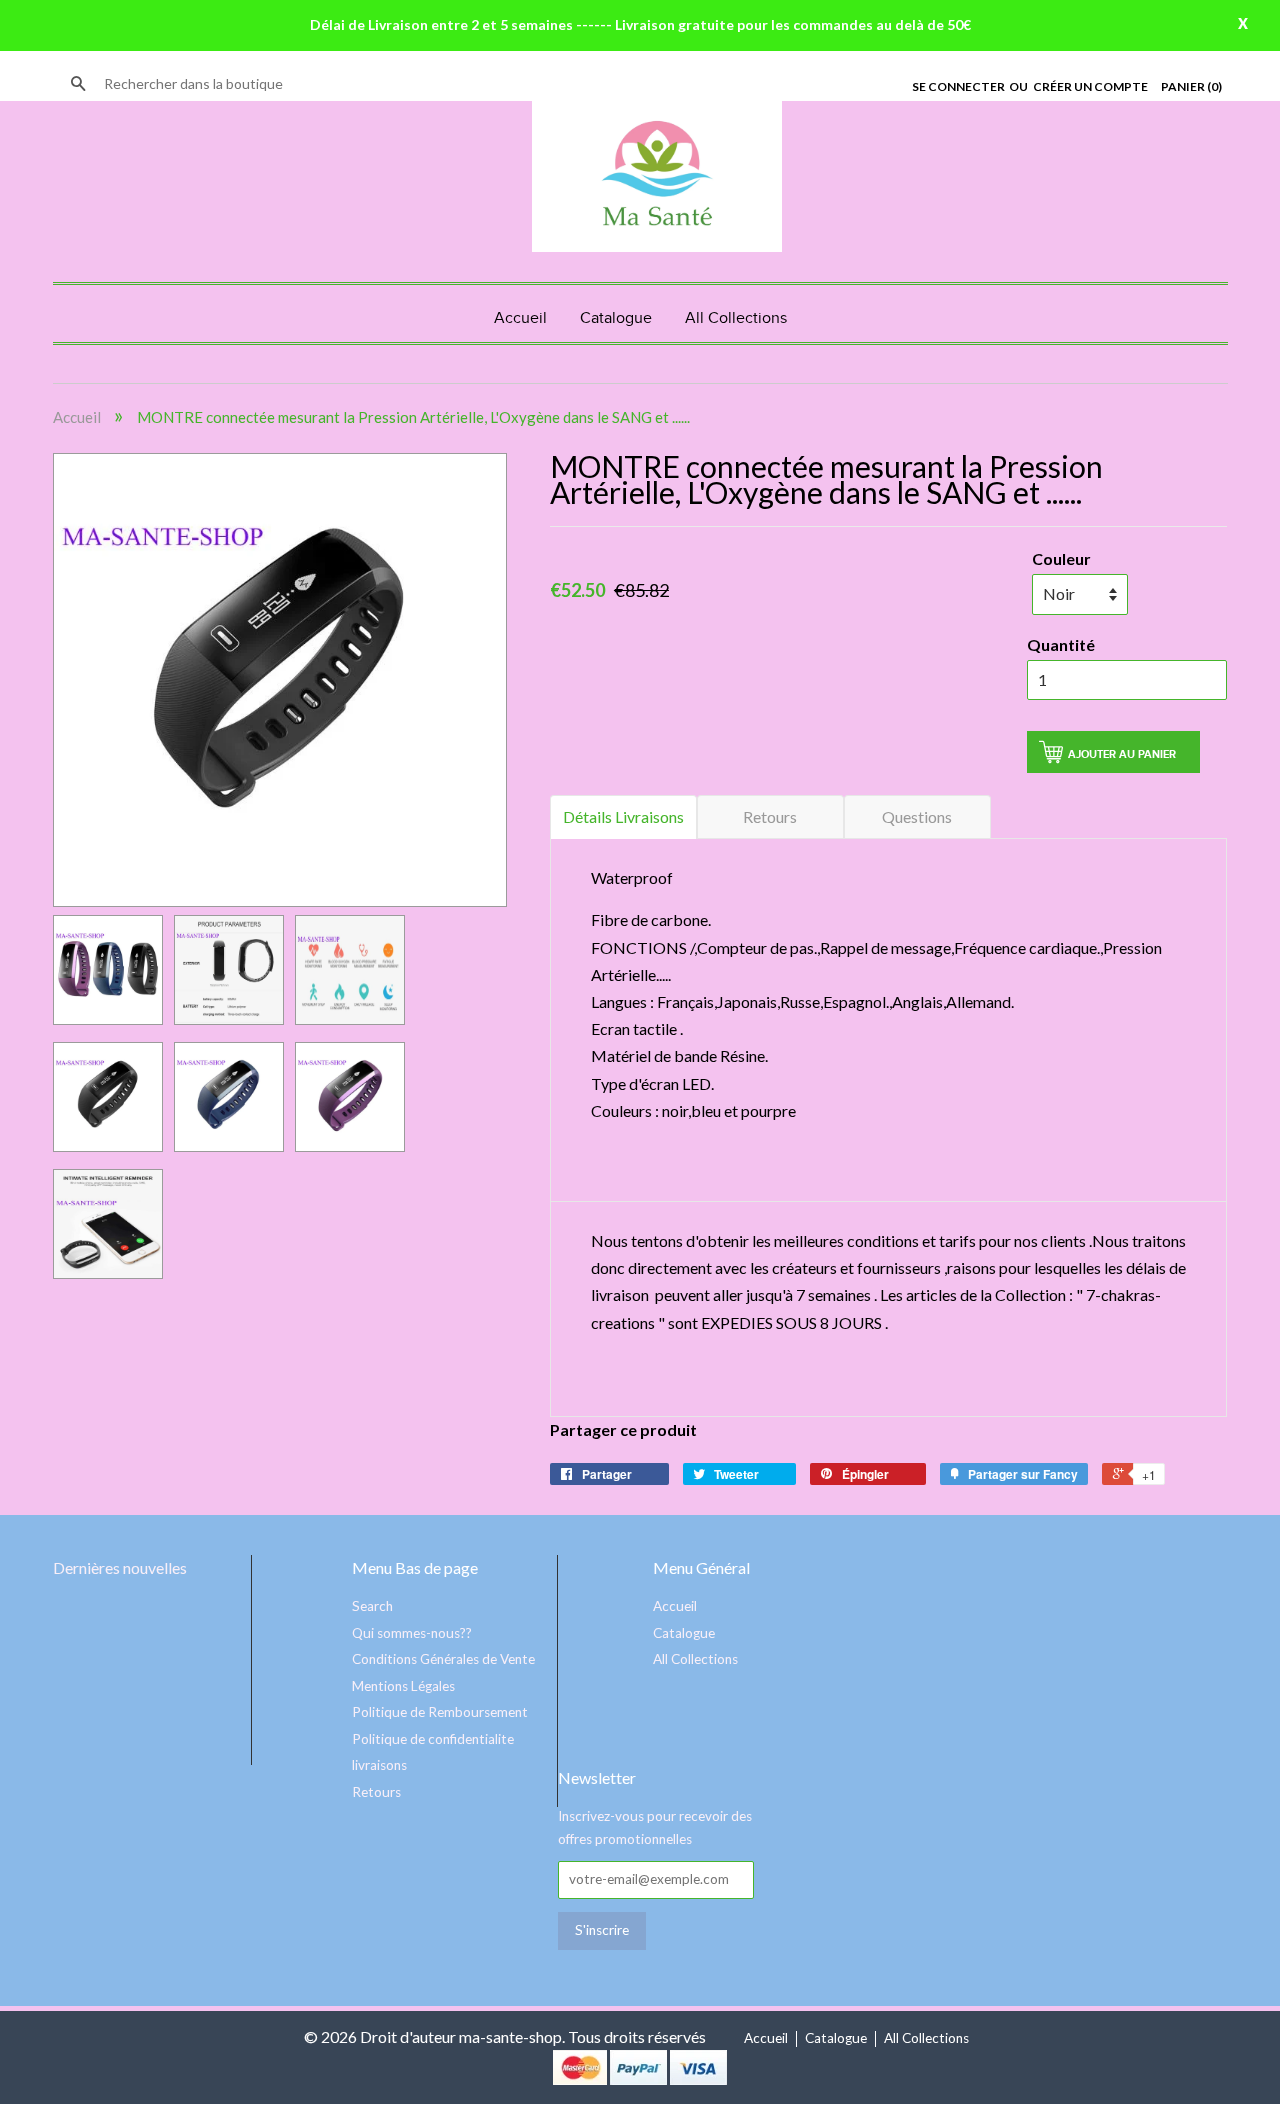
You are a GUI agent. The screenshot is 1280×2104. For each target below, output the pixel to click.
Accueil (520, 318)
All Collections (736, 318)
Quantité (1061, 644)
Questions (917, 816)
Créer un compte (1090, 86)
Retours (770, 816)
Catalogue (616, 318)
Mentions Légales (403, 1686)
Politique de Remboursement (440, 1712)
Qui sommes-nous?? (412, 1633)
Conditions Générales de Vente (443, 1659)
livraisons (379, 1765)
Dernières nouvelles (120, 1567)
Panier (1191, 86)
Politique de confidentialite (433, 1739)
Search (372, 1606)
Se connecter (958, 86)
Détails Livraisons (623, 816)
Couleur (1061, 558)
